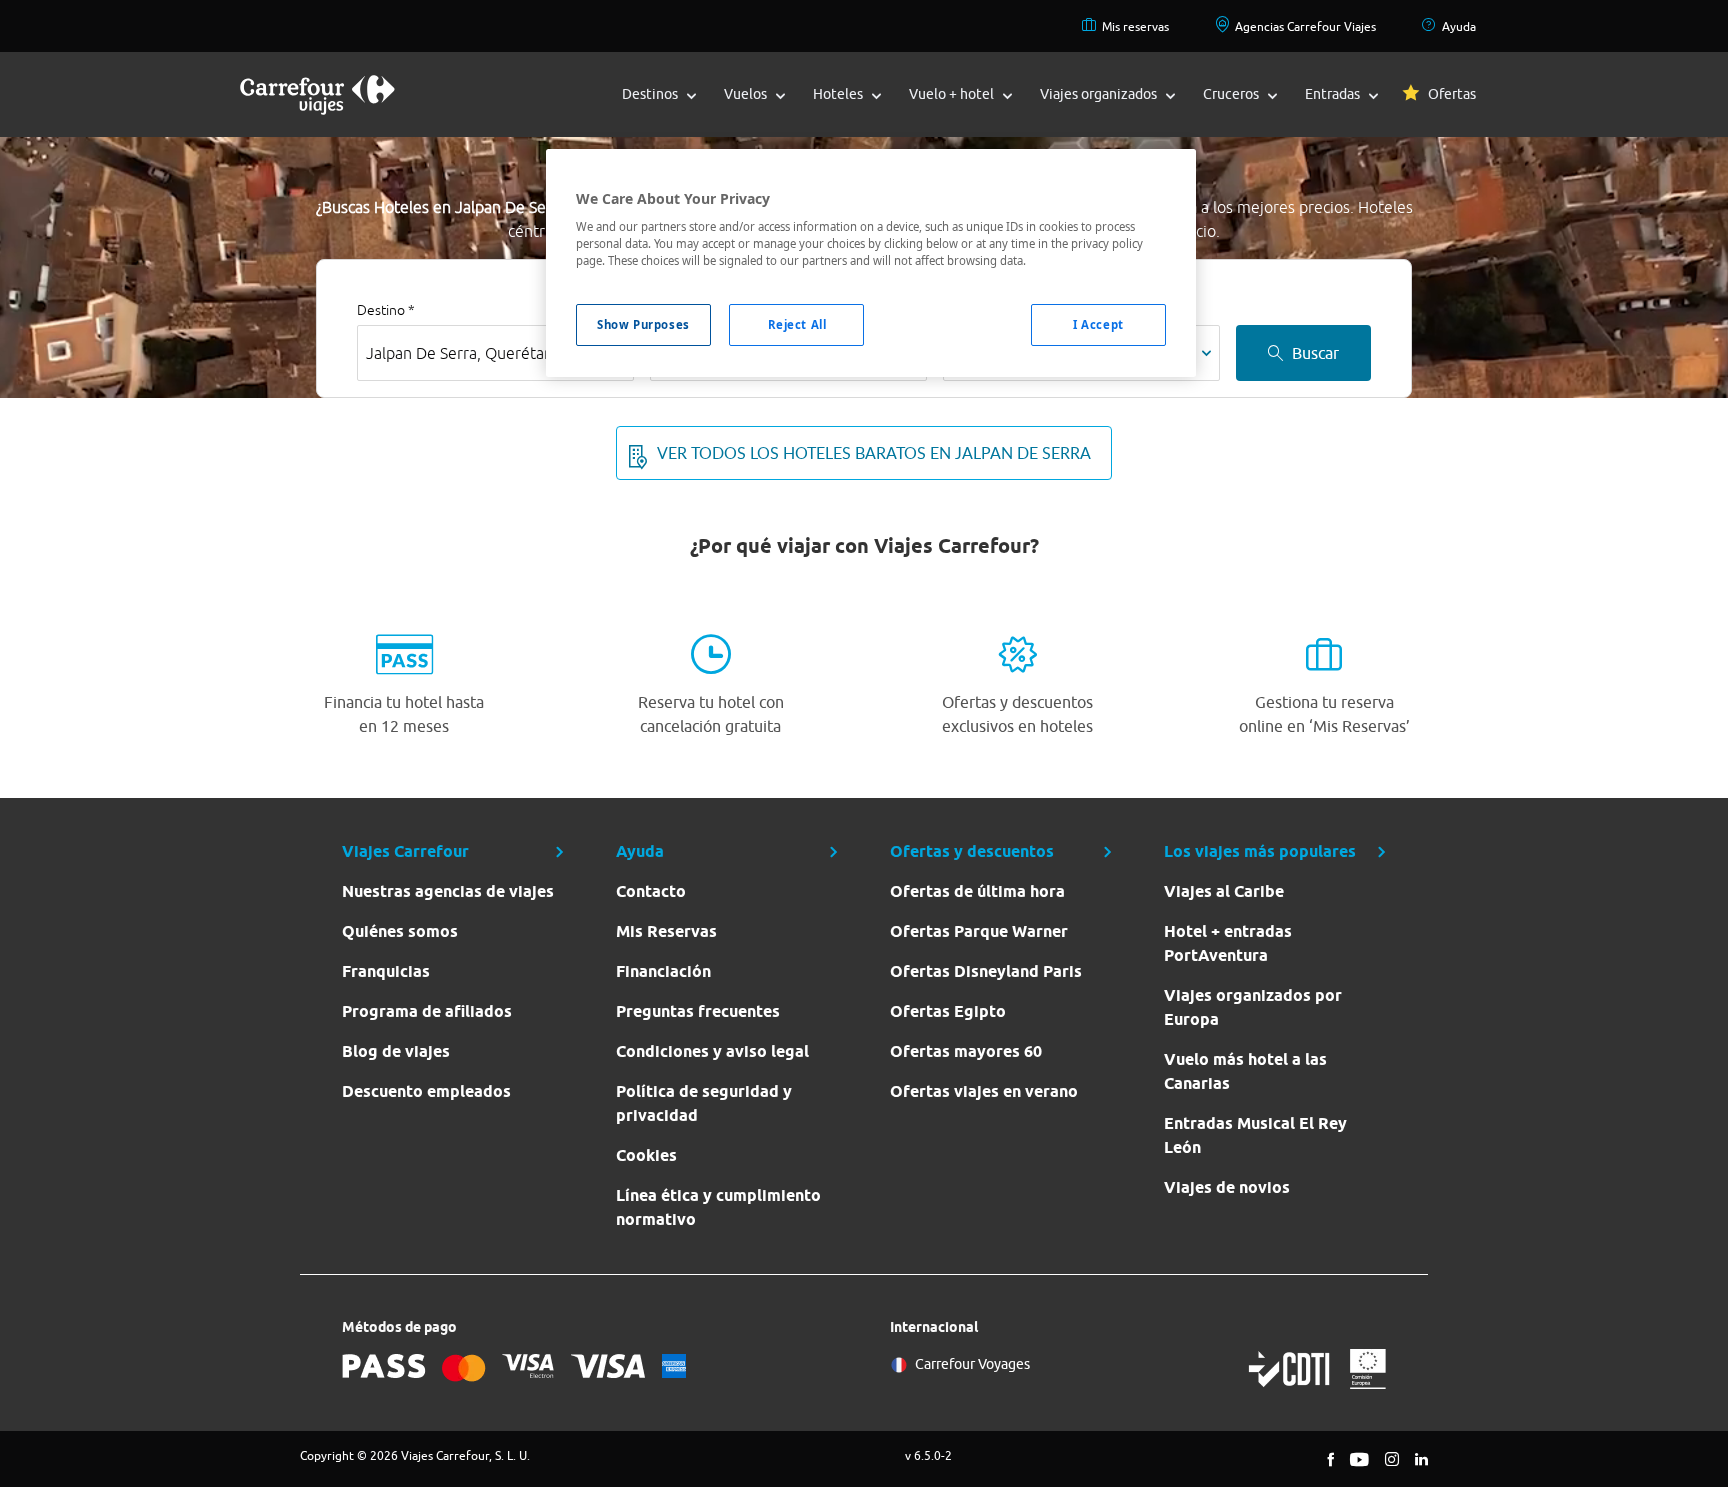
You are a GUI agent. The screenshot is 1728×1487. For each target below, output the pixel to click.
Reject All (797, 324)
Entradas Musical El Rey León (1255, 1135)
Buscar (1315, 353)
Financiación (663, 971)
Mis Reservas (666, 931)
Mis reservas (1135, 26)
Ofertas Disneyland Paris (986, 971)
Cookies (646, 1155)
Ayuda (1459, 26)
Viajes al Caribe (1224, 891)
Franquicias (386, 971)
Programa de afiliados (427, 1011)
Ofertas (1452, 94)
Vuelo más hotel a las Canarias (1245, 1071)
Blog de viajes (396, 1051)
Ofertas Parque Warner (979, 931)
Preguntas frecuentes (698, 1011)
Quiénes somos (400, 931)
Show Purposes (643, 324)
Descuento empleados (426, 1091)
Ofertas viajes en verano (984, 1091)
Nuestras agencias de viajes (448, 891)
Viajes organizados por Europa (1253, 1007)
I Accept (1098, 324)
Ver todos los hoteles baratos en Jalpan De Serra (874, 453)
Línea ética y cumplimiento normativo (718, 1207)
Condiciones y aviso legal (712, 1051)
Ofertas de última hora (977, 891)
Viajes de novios (1227, 1187)
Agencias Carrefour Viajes (1305, 26)
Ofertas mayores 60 (966, 1051)
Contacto (651, 891)
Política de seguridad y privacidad (704, 1103)
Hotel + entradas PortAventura (1228, 943)
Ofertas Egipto (948, 1011)
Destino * (386, 310)
